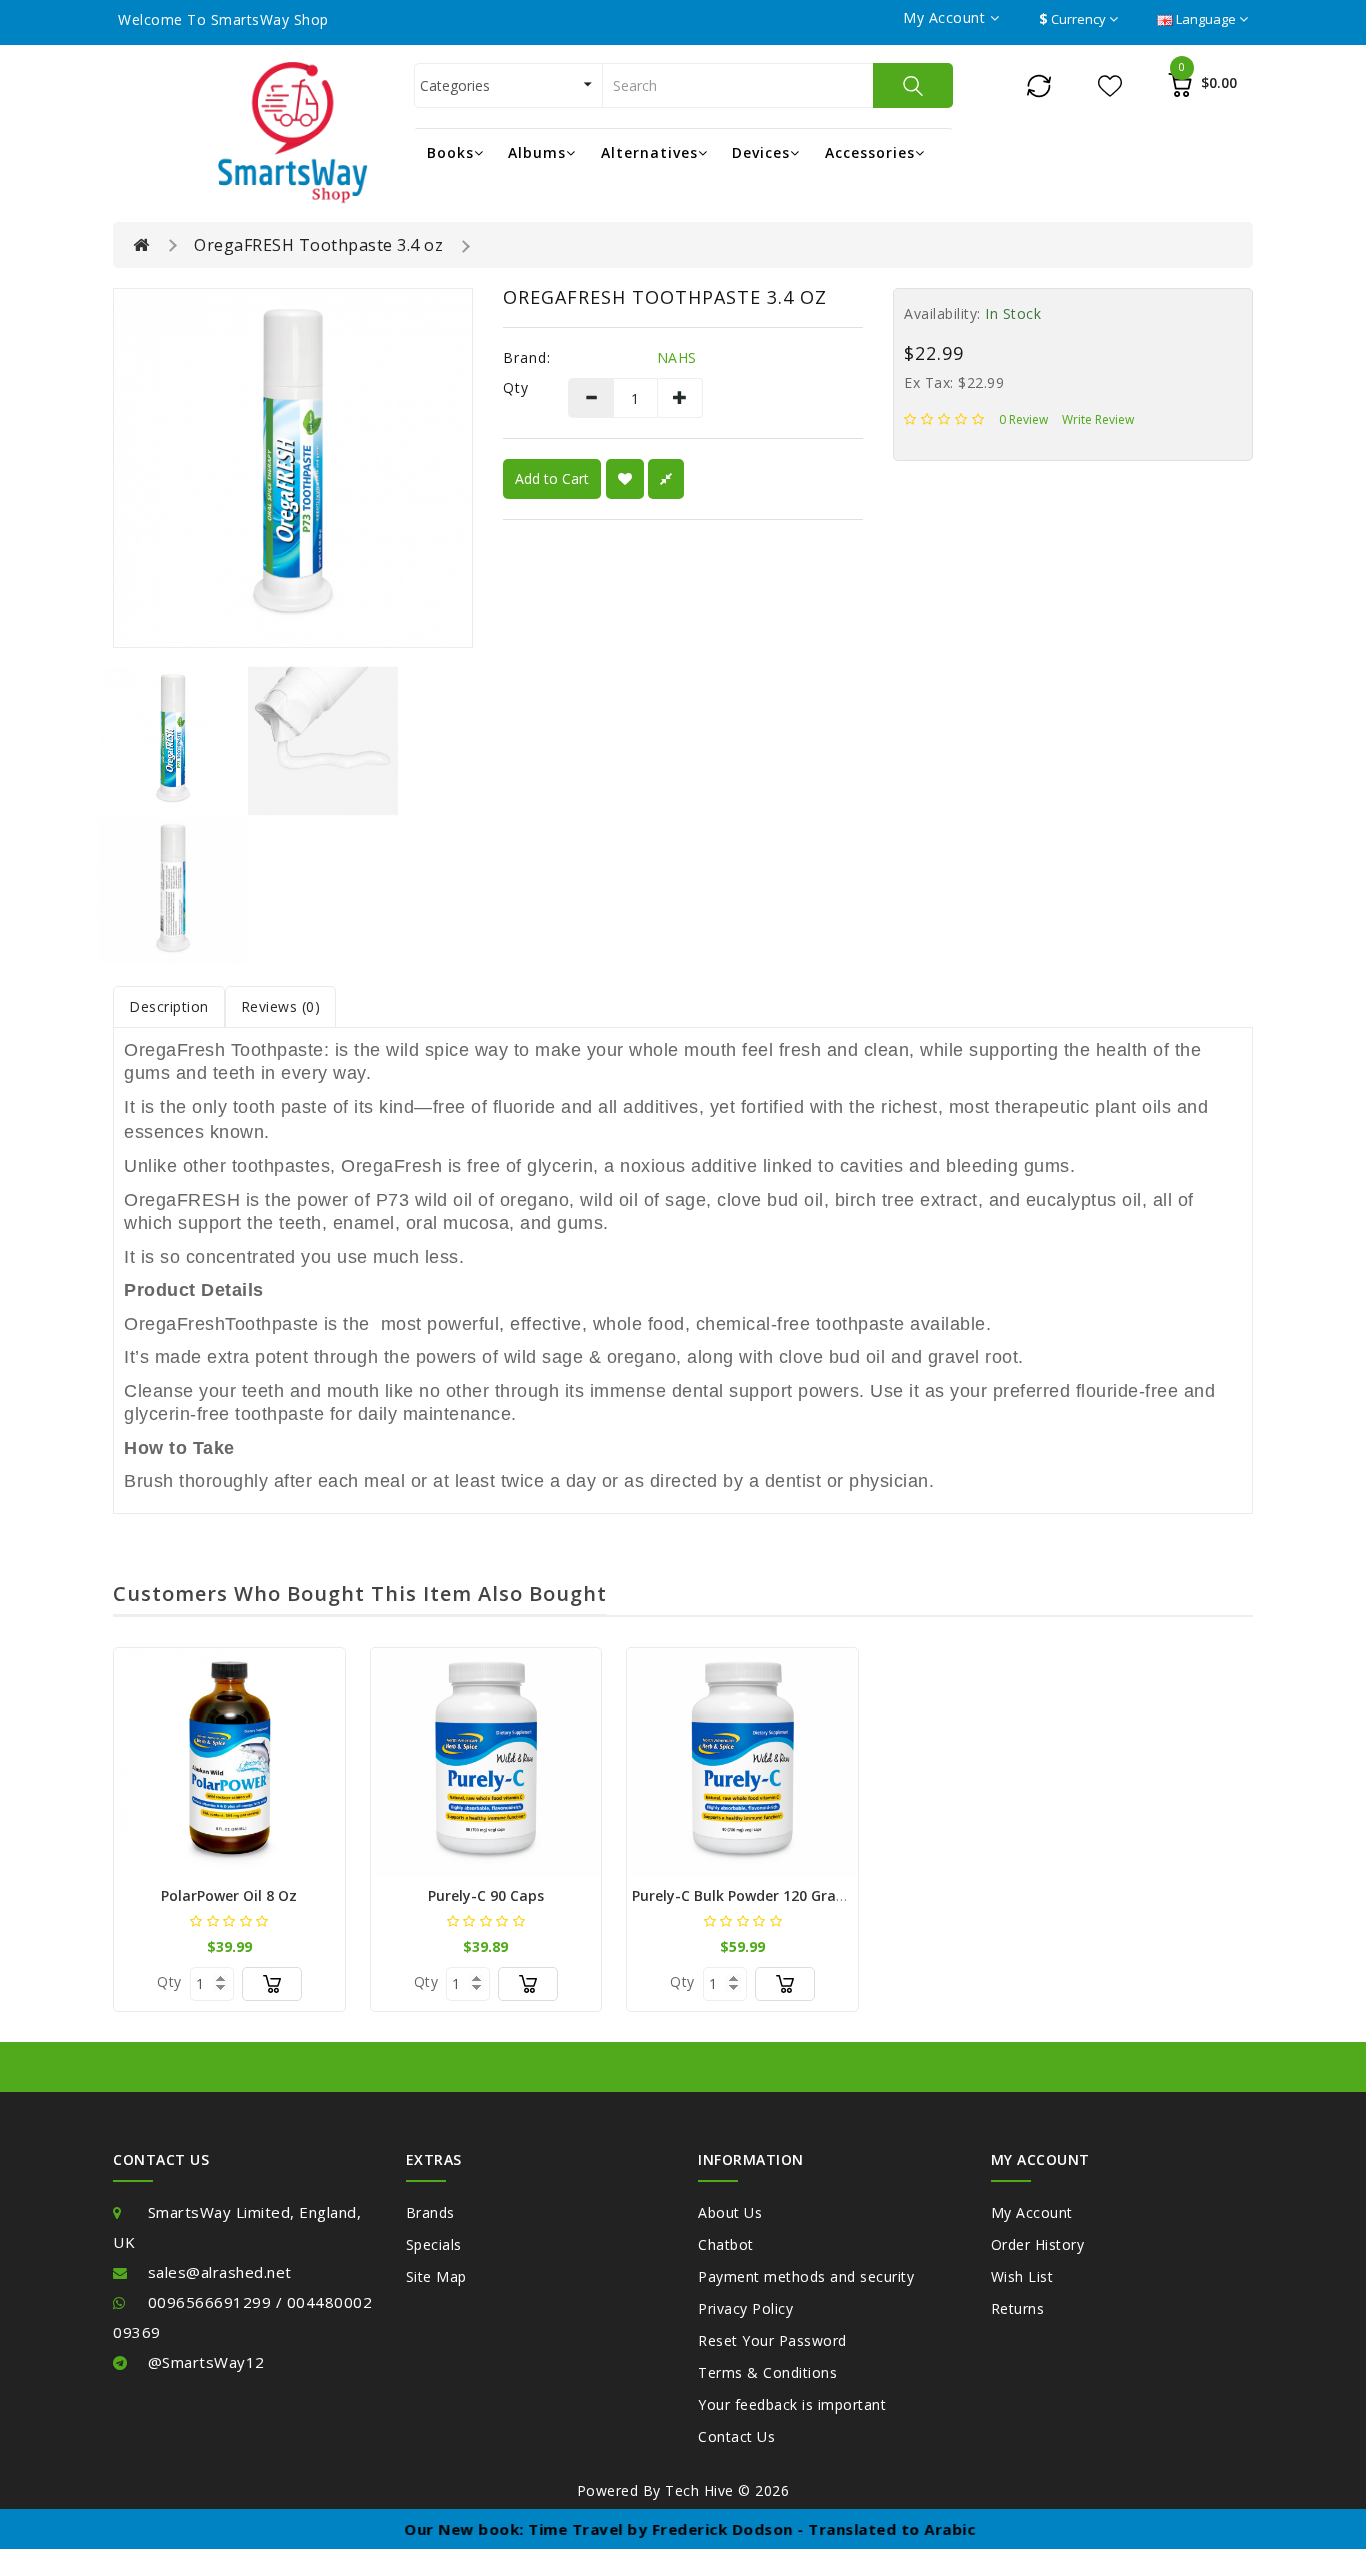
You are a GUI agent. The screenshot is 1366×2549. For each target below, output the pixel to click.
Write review (1098, 419)
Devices (761, 152)
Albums (537, 152)
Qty (516, 387)
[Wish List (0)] (1110, 84)
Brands (430, 2212)
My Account (1032, 2212)
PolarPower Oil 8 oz (229, 1895)
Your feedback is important (792, 2404)
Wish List (1022, 2276)
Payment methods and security (806, 2276)
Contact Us (736, 2436)
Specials (434, 2244)
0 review (1023, 419)
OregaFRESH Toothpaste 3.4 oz (318, 245)
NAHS (677, 357)
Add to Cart (552, 478)
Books (450, 152)
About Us (730, 2212)
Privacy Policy (745, 2308)
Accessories (870, 152)
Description (169, 1006)
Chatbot (726, 2244)
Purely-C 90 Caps (486, 1895)
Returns (1018, 2308)
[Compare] (1039, 84)
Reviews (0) (281, 1006)
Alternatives (649, 152)
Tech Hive (699, 2490)
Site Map (436, 2276)
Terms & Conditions (767, 2372)
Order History (1038, 2244)
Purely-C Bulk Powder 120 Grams (744, 1895)
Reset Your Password (772, 2340)
